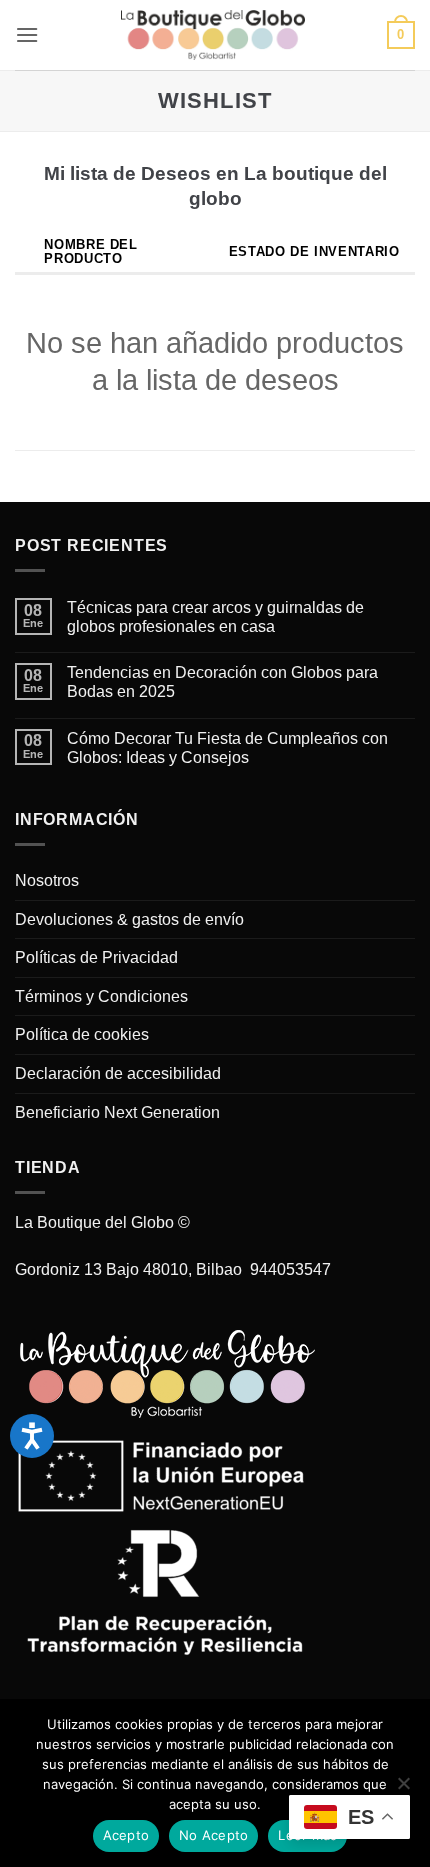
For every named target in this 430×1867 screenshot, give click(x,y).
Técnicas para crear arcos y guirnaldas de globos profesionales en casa (215, 617)
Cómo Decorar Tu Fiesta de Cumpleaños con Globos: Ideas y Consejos (227, 748)
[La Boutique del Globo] (213, 35)
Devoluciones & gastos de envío (129, 919)
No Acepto (213, 1835)
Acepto (126, 1835)
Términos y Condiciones (101, 996)
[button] (27, 34)
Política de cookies (82, 1034)
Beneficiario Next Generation (117, 1112)
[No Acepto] (403, 1789)
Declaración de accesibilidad (118, 1073)
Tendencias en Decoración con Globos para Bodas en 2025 (222, 682)
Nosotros (47, 880)
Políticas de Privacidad (96, 957)
